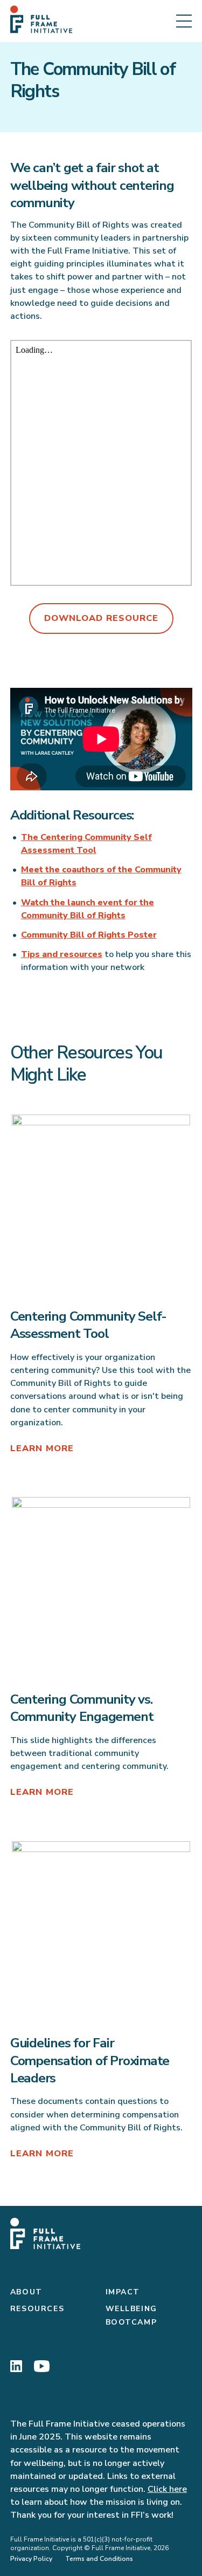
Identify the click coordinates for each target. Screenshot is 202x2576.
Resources (37, 2309)
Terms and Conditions (99, 2559)
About (26, 2292)
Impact (123, 2292)
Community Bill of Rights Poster (89, 935)
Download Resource (101, 618)
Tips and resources (62, 954)
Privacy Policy (31, 2559)
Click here (167, 2489)
